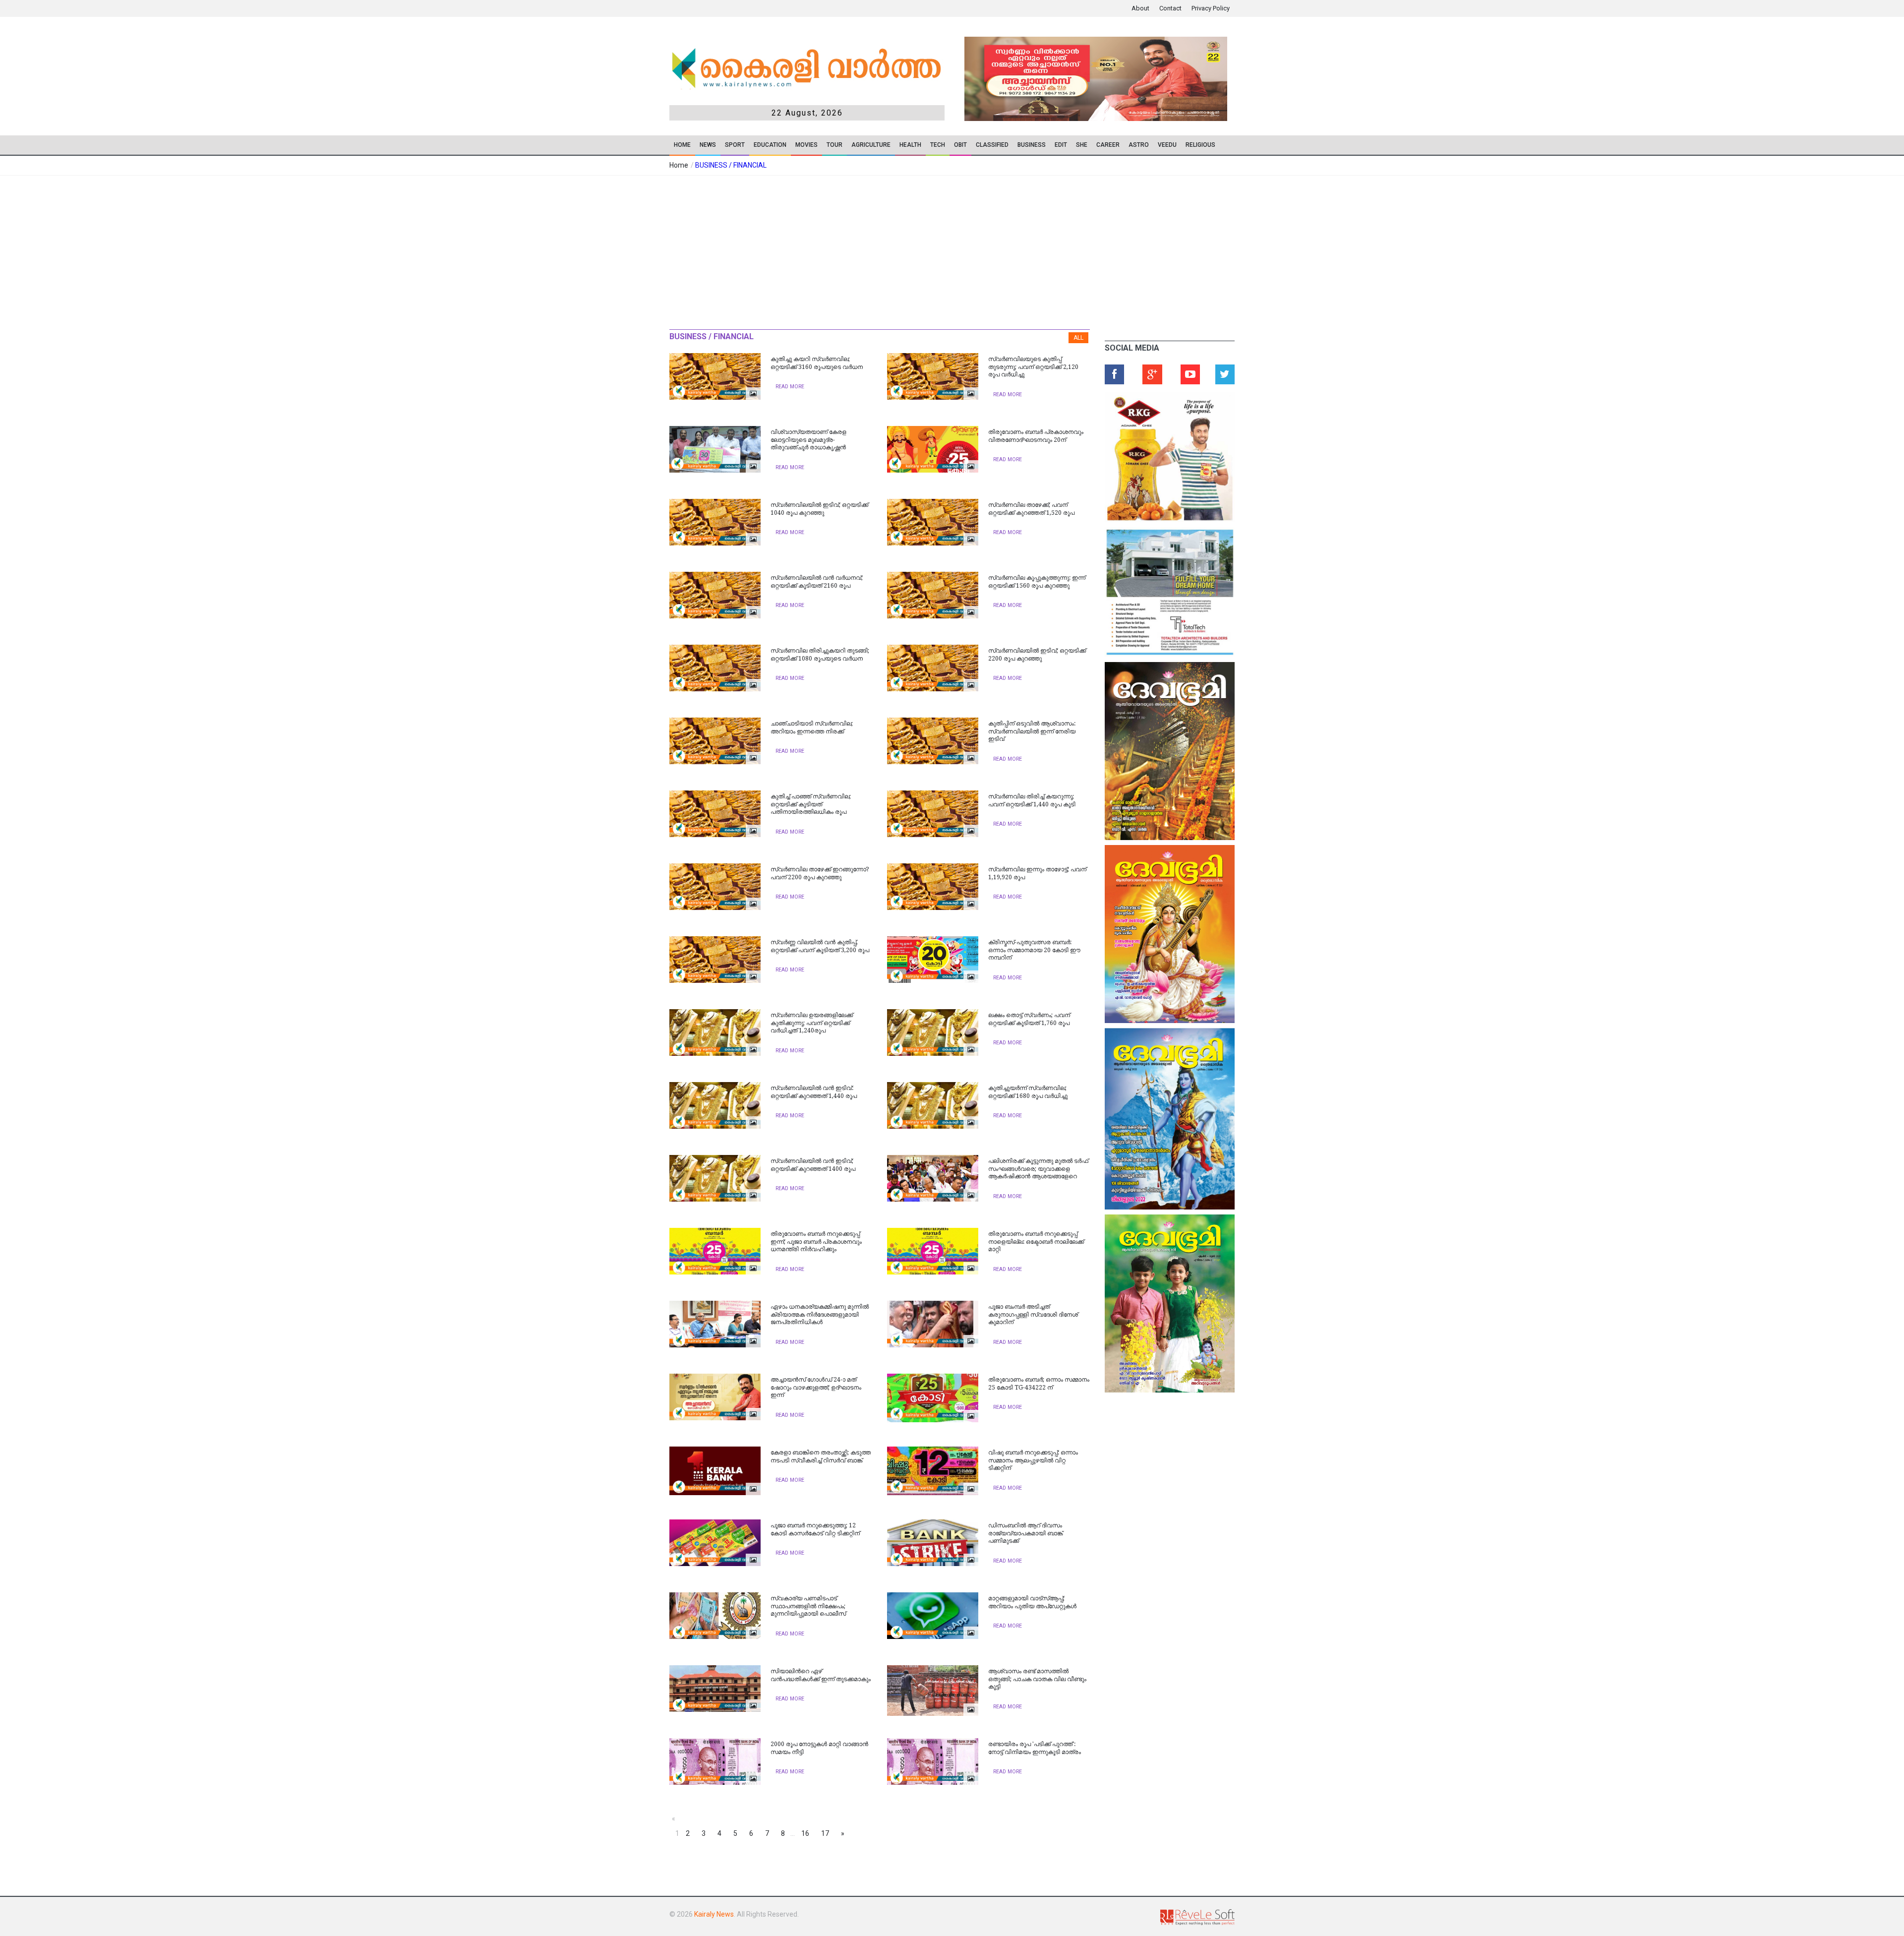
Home (682, 145)
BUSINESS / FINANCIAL (731, 165)
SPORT (735, 145)
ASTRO (1139, 145)
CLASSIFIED (992, 145)
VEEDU (1167, 145)
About (1140, 8)
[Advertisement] (952, 250)
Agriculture (871, 145)
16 (805, 1833)
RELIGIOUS (1200, 145)
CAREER (1108, 145)
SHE (1082, 145)
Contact (1170, 8)
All (1078, 338)
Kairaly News (714, 1914)
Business (1032, 145)
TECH (938, 145)
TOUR (834, 145)
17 (825, 1833)
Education (770, 145)
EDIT (1061, 145)
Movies (806, 145)
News (708, 145)
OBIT (960, 145)
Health (910, 145)
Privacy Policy (1211, 8)
